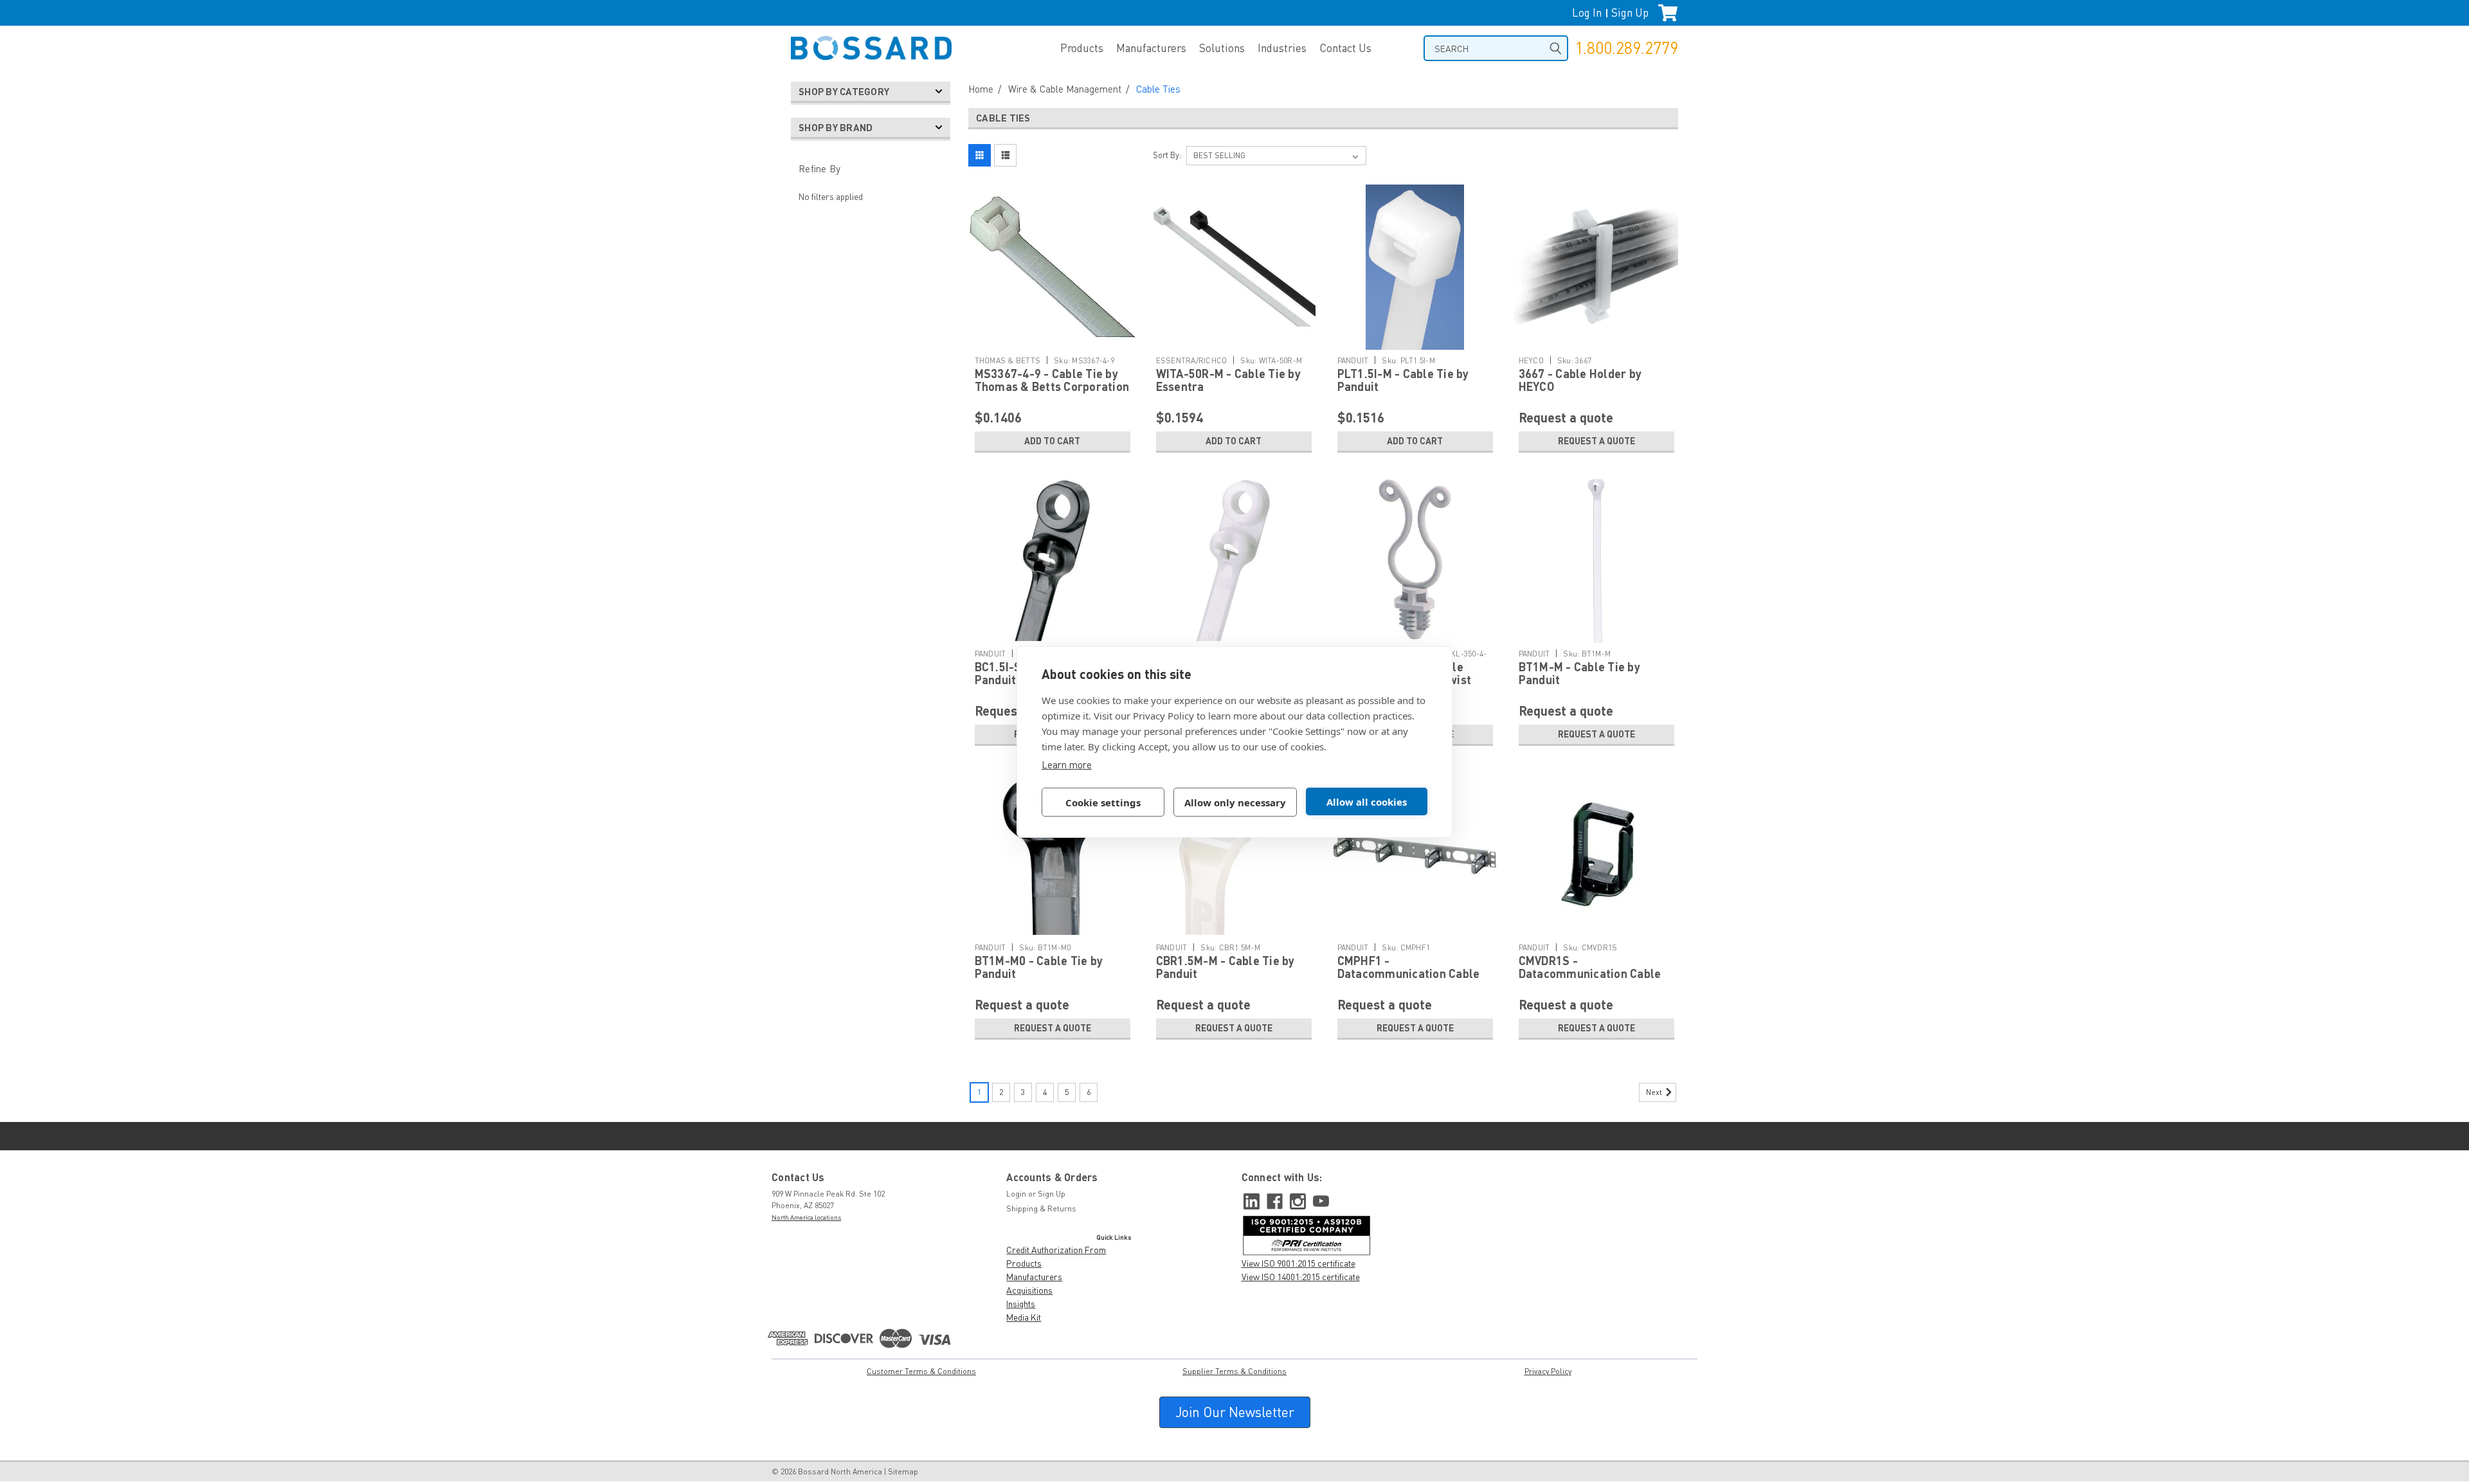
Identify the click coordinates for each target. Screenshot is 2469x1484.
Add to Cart (1052, 441)
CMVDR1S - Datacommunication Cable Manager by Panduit (1590, 973)
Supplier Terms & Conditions (1234, 1371)
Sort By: (1167, 155)
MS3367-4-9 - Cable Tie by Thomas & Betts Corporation (1052, 380)
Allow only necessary (1235, 802)
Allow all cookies (1367, 802)
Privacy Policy (1548, 1371)
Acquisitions (1029, 1290)
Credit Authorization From (1056, 1250)
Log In (1587, 13)
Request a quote (1596, 441)
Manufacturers (1151, 48)
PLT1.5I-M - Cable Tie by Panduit (1403, 380)
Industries (1282, 48)
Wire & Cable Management (1065, 89)
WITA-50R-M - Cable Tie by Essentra (1228, 380)
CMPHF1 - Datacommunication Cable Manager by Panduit (1409, 973)
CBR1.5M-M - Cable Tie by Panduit (1225, 967)
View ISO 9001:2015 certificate (1298, 1263)
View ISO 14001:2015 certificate (1301, 1277)
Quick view (1053, 326)
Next (1655, 1092)
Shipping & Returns (1041, 1208)
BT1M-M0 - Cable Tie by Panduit (1039, 967)
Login (1016, 1194)
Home (981, 89)
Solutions (1222, 48)
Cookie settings (1103, 802)
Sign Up (1630, 13)
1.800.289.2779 (1626, 48)
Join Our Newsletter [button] (1235, 1412)
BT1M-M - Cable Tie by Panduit (1579, 673)
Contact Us (1345, 48)
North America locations (806, 1217)
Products (1082, 48)
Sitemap (903, 1471)
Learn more (1067, 765)
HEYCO (1531, 360)
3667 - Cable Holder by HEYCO (1580, 380)
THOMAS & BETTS (1008, 360)
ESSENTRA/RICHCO (1192, 360)
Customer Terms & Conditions (921, 1371)
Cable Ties (1158, 89)
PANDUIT (1353, 360)
